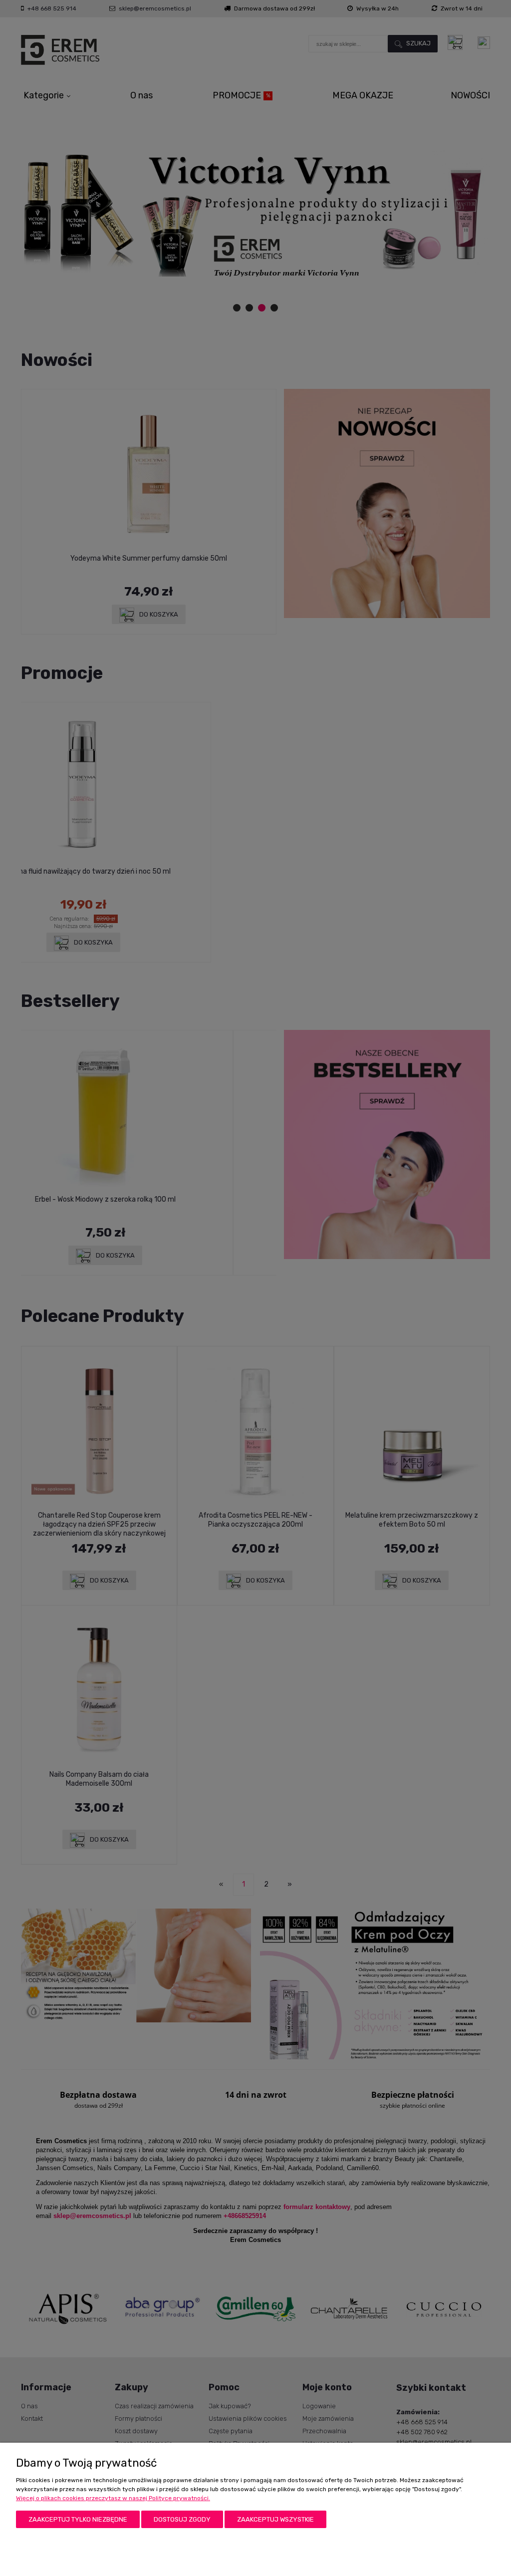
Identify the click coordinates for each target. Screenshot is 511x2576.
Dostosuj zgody (182, 2519)
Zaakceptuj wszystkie (275, 2519)
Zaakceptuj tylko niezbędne (78, 2519)
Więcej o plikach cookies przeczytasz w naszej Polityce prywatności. (113, 2498)
